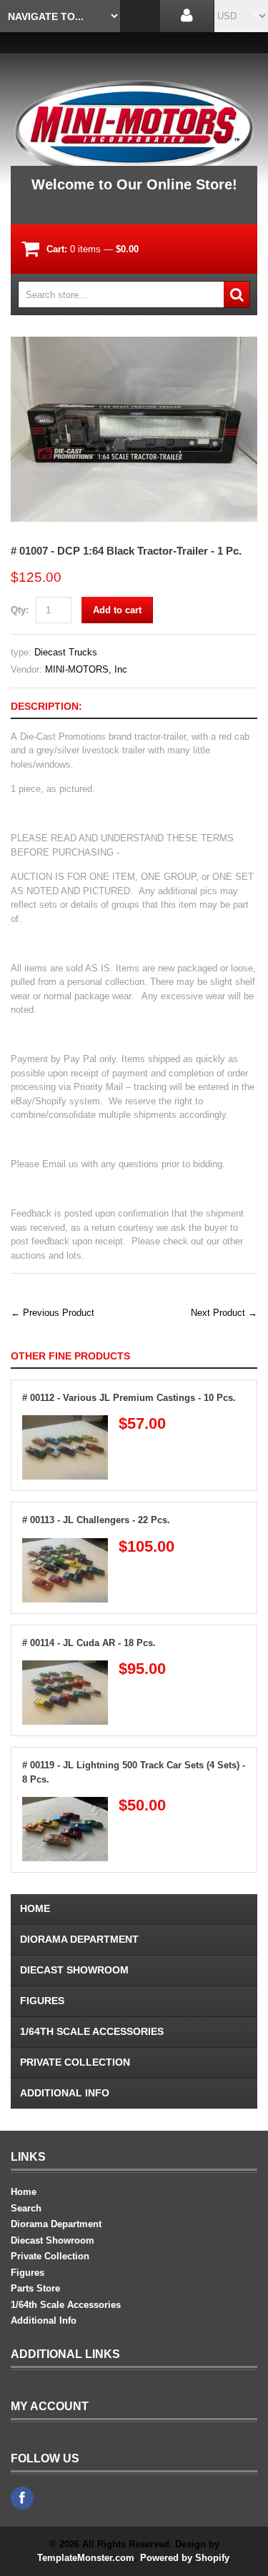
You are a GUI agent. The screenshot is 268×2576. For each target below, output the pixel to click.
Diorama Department (79, 1939)
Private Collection (75, 2062)
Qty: (20, 610)
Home (35, 1908)
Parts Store (35, 2288)
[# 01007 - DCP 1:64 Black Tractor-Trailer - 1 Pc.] (134, 343)
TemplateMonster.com (86, 2558)
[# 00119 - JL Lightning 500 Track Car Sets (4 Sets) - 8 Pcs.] (65, 1804)
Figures (42, 2001)
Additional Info (65, 2093)
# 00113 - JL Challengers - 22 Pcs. (96, 1520)
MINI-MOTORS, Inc (86, 669)
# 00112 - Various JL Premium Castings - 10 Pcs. (129, 1398)
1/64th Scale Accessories (92, 2031)
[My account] (187, 16)
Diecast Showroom (74, 1970)
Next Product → (224, 1313)
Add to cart (117, 610)
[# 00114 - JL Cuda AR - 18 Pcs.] (65, 1667)
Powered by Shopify (184, 2558)
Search (26, 2208)
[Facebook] (22, 2498)
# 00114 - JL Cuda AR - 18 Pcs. (89, 1643)
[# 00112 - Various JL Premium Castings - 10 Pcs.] (65, 1422)
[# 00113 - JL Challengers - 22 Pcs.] (65, 1545)
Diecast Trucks (66, 652)
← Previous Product (53, 1313)
